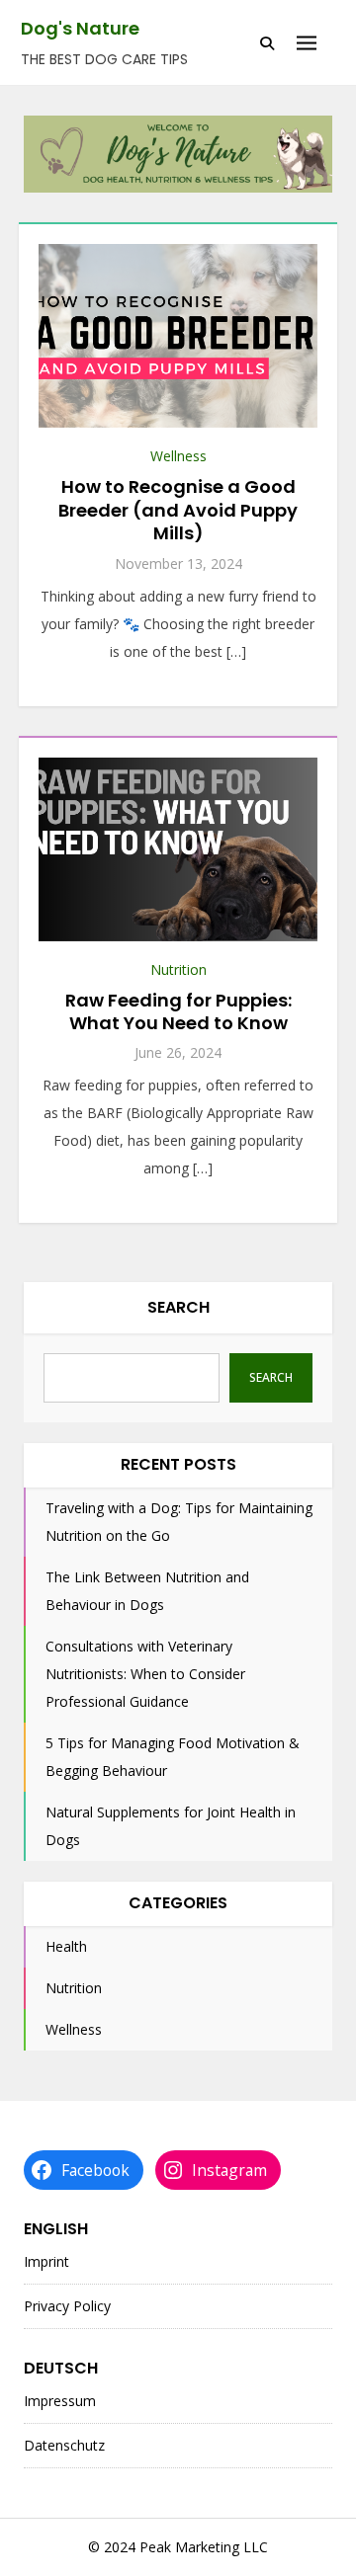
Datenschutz (64, 2445)
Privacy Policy (67, 2306)
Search (178, 1307)
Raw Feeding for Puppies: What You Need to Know (178, 1011)
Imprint (46, 2261)
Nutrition (178, 969)
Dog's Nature (80, 28)
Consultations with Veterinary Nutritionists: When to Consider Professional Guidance (145, 1674)
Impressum (60, 2401)
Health (66, 1946)
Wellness (178, 456)
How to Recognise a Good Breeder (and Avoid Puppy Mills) (178, 510)
